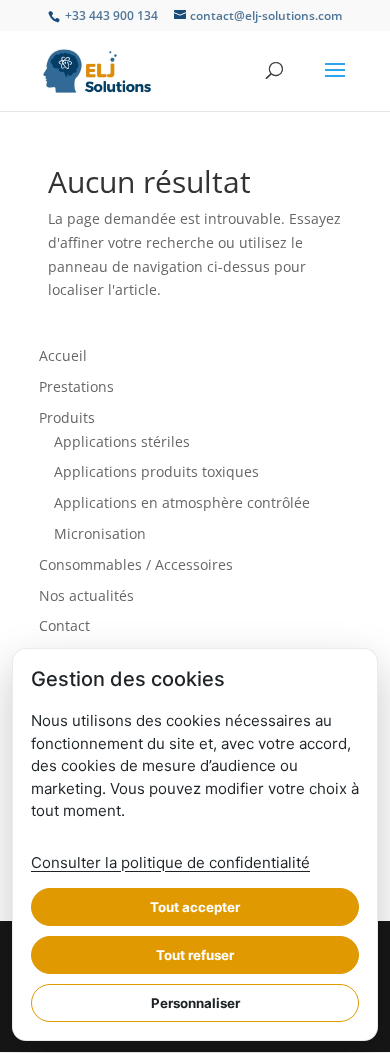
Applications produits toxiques (156, 471)
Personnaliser (195, 1003)
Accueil (63, 355)
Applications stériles (122, 441)
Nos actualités (86, 595)
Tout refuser (195, 955)
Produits (67, 417)
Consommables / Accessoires (136, 564)
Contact (64, 625)
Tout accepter (195, 907)
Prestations (76, 386)
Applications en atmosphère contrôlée (182, 502)
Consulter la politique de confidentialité (170, 862)
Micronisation (100, 533)
